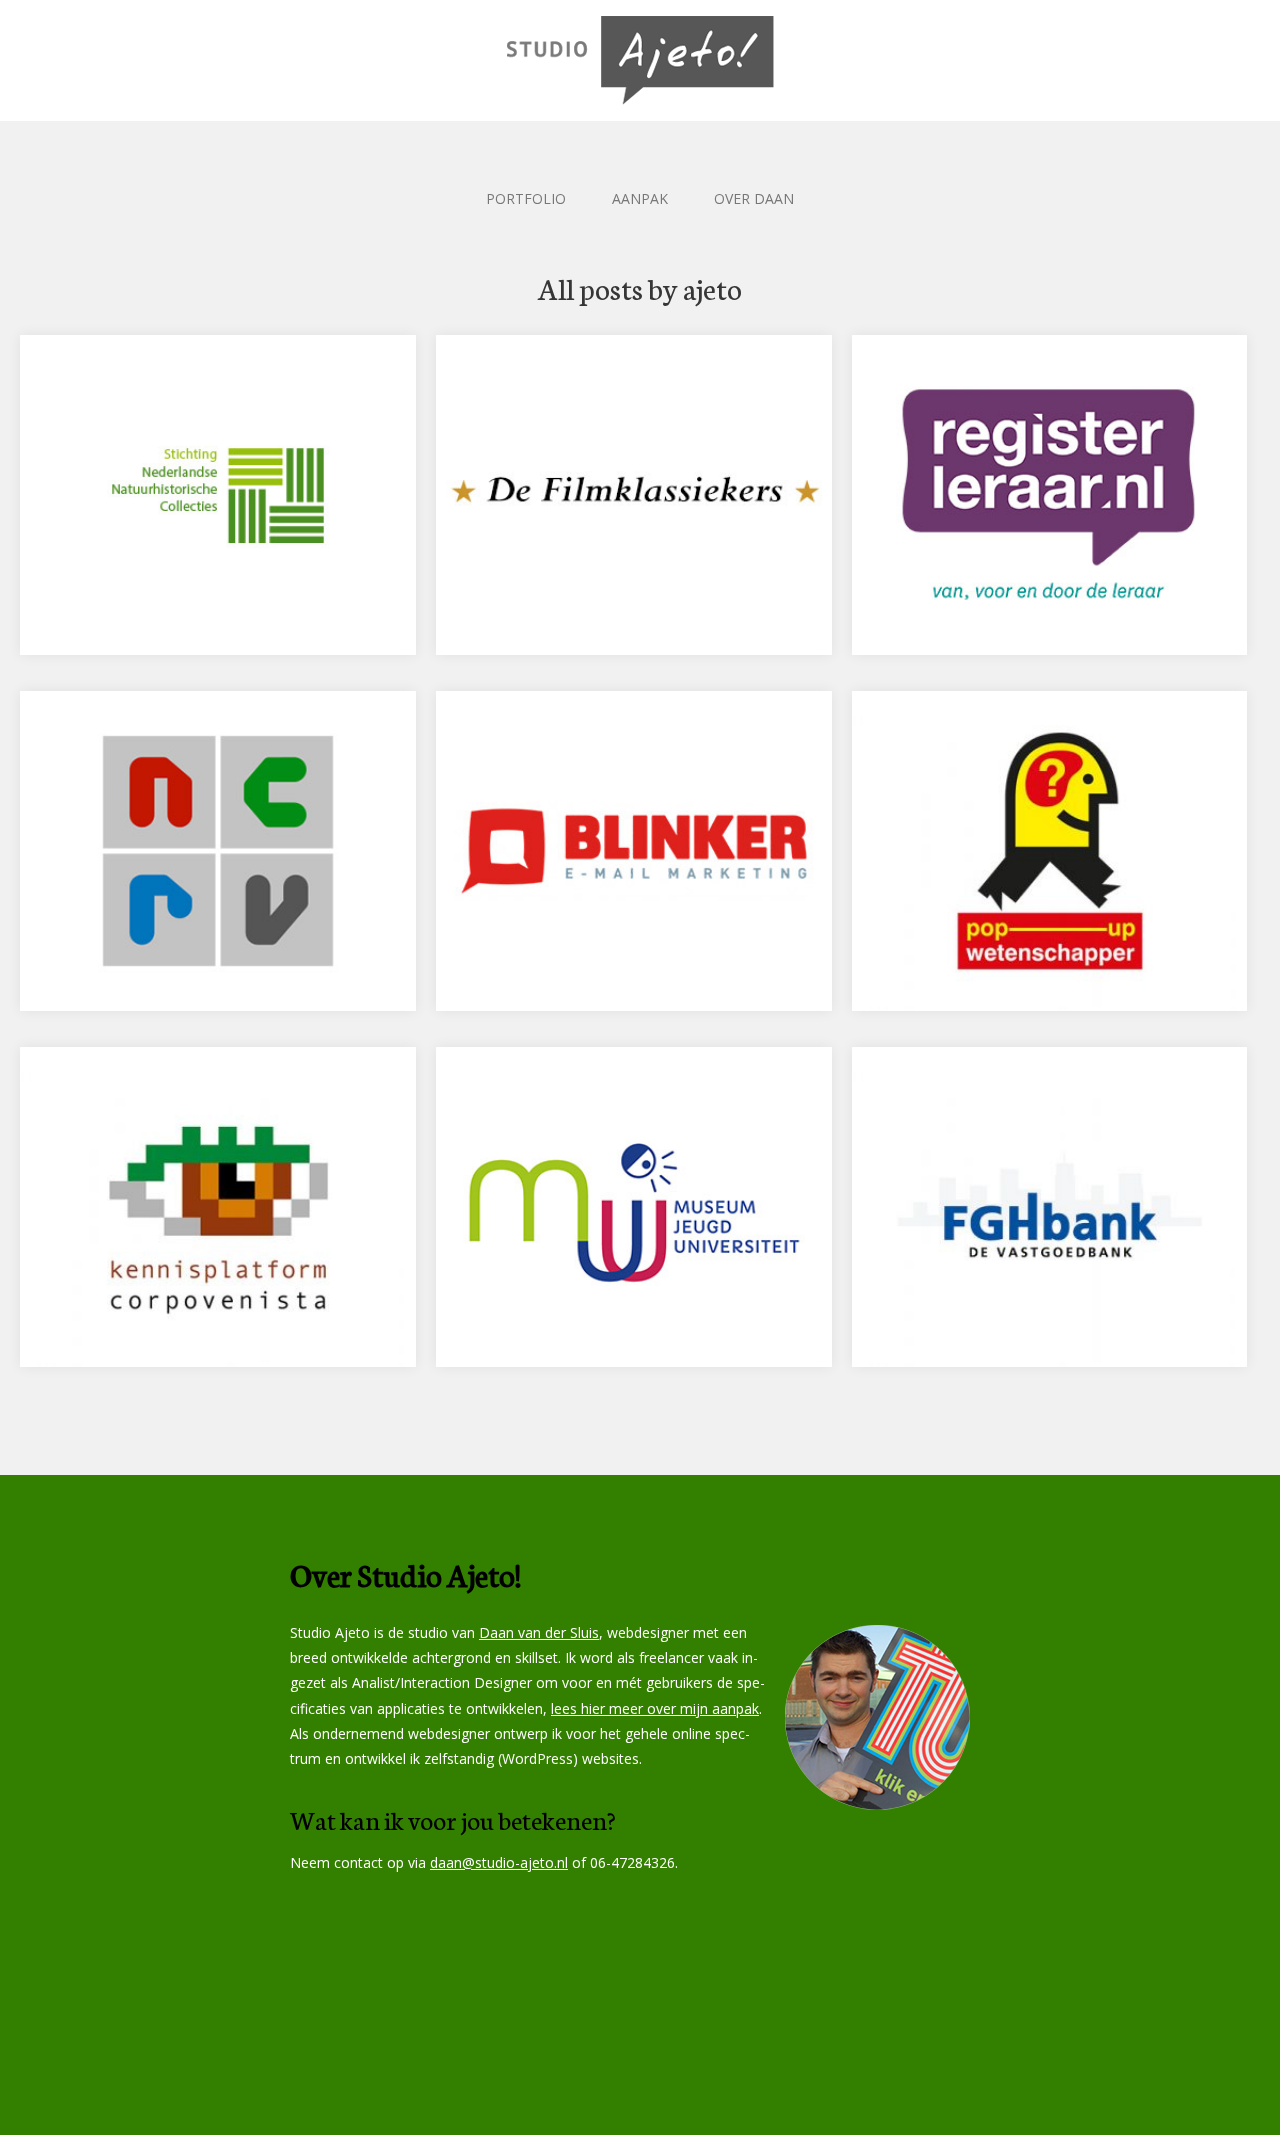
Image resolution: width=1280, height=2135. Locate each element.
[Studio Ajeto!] (640, 60)
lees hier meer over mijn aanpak (655, 1708)
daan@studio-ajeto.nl (499, 1862)
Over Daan (754, 198)
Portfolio (526, 198)
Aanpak (640, 198)
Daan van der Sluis (539, 1632)
